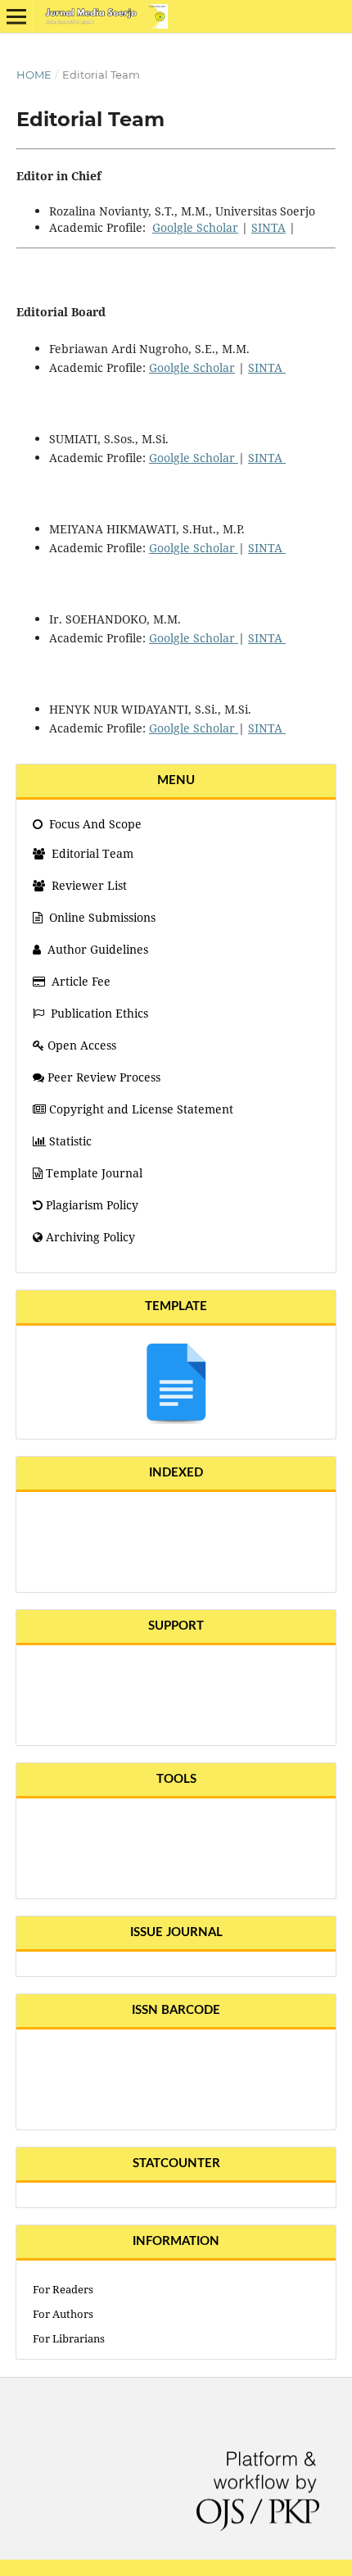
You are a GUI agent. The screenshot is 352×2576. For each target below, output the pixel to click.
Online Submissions (102, 917)
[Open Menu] (16, 16)
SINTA (269, 227)
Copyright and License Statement (141, 1109)
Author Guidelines (98, 949)
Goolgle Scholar (195, 227)
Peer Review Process (104, 1077)
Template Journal (94, 1173)
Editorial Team (91, 853)
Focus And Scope (94, 824)
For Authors (63, 2314)
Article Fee (81, 981)
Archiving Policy (90, 1237)
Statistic (70, 1141)
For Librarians (69, 2338)
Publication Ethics (99, 1013)
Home (34, 75)
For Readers (63, 2289)
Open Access (82, 1045)
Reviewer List (88, 885)
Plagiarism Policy (92, 1205)
